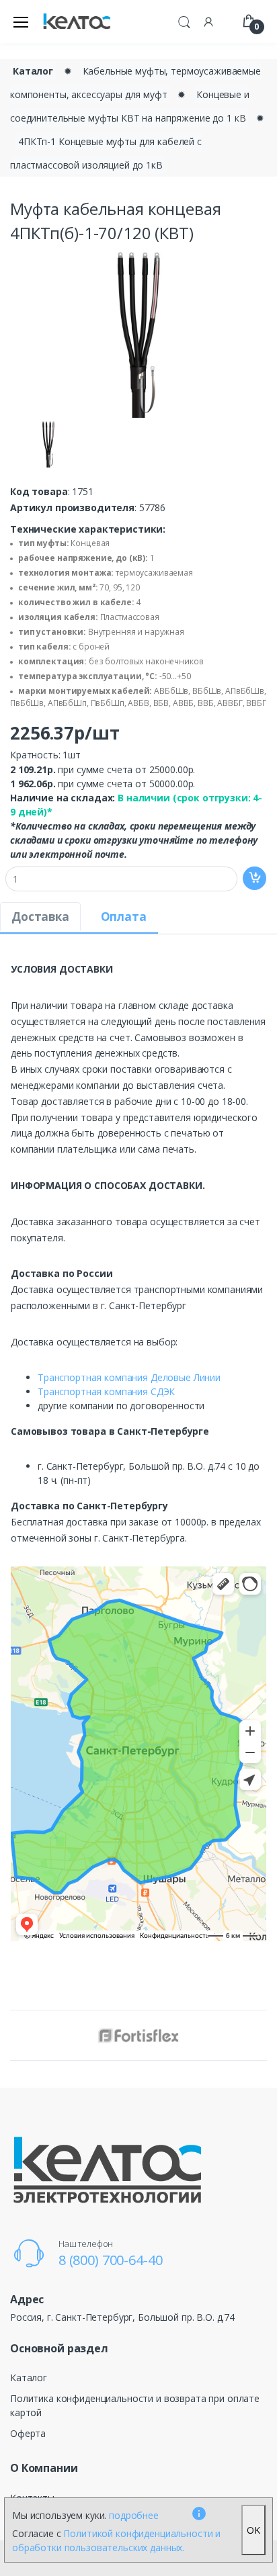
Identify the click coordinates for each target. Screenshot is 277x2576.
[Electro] (77, 22)
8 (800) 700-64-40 (111, 2260)
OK (253, 2530)
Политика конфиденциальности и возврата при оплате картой (135, 2405)
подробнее (134, 2515)
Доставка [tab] (40, 917)
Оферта (28, 2433)
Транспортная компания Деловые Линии (129, 1377)
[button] (184, 20)
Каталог (33, 71)
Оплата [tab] (124, 917)
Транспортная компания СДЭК (106, 1391)
